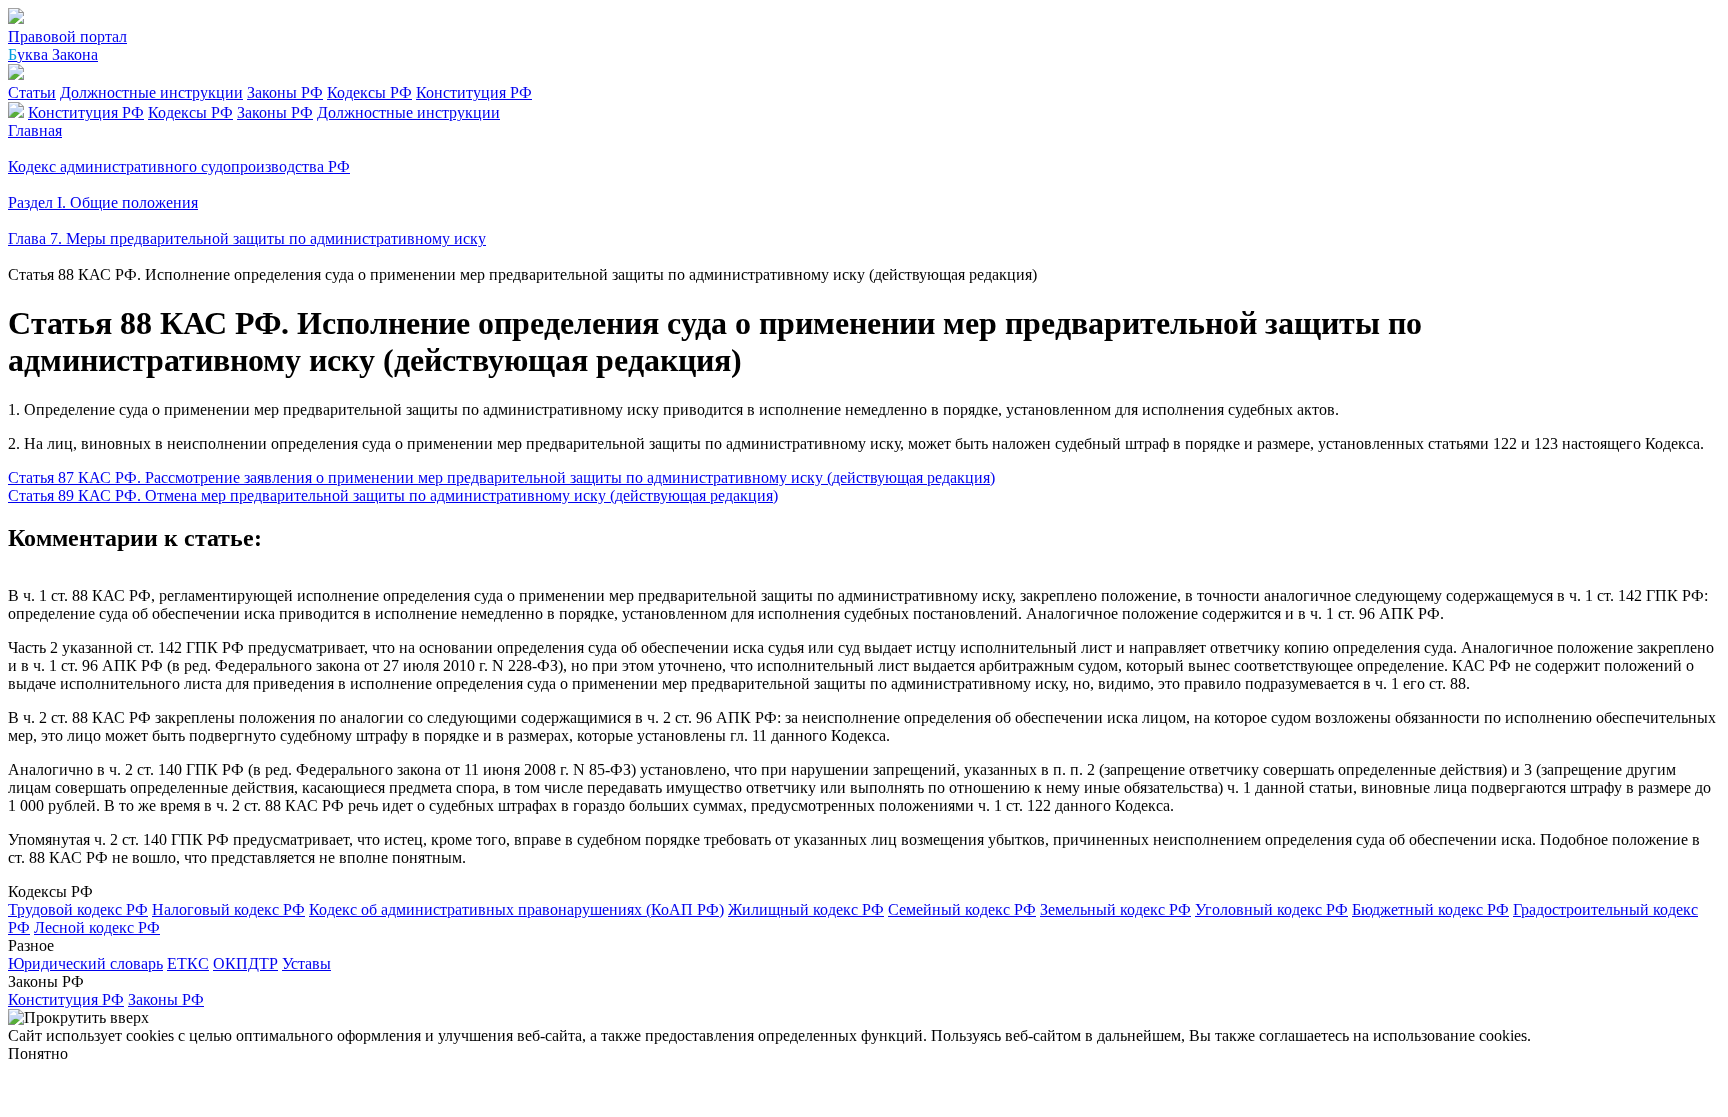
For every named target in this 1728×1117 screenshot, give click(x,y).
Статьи (32, 92)
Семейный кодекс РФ (962, 909)
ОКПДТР (245, 963)
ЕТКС (188, 963)
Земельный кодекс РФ (1115, 909)
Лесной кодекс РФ (97, 927)
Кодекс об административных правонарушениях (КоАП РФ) (516, 909)
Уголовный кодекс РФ (1271, 909)
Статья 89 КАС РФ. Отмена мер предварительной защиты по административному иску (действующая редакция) (393, 495)
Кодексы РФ (369, 92)
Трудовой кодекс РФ (78, 909)
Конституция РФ (474, 92)
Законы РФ (285, 92)
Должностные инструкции (151, 92)
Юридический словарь (85, 963)
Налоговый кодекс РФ (228, 909)
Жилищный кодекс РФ (806, 909)
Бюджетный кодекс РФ (1430, 909)
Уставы (306, 963)
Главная (35, 130)
